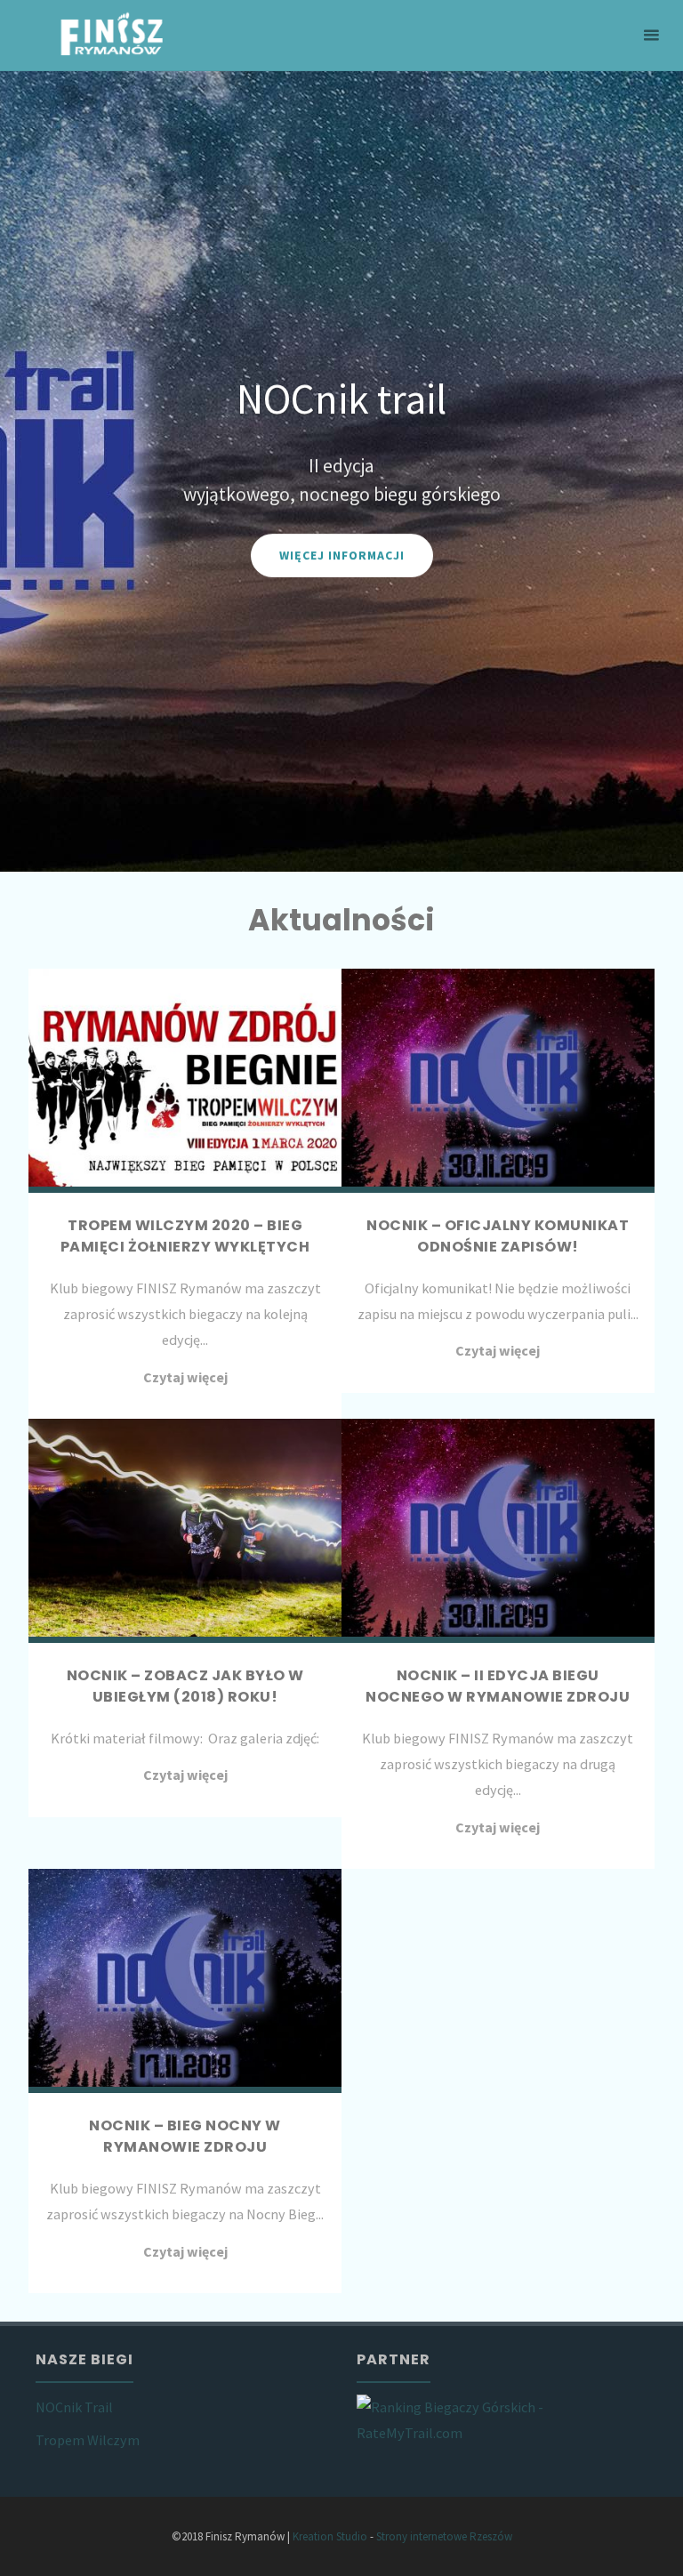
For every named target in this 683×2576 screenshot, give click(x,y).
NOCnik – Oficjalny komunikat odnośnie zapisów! (498, 1236)
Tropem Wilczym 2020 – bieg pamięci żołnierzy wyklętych (185, 1236)
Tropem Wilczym (88, 2440)
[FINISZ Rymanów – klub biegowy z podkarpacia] (112, 36)
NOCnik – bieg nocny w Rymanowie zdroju (185, 2136)
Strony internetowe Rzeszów (444, 2536)
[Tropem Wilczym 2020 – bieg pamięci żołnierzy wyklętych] (185, 1081)
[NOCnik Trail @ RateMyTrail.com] (502, 2419)
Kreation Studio (330, 2536)
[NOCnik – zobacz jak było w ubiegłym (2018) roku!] (185, 1531)
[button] (36, 471)
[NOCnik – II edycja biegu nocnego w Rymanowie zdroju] (498, 1531)
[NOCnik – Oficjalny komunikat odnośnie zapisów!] (498, 1081)
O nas (455, 575)
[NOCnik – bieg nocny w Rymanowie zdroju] (185, 1981)
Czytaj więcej (185, 1377)
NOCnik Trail (74, 2407)
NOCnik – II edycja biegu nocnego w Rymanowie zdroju (498, 1686)
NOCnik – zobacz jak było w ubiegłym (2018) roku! (185, 1686)
